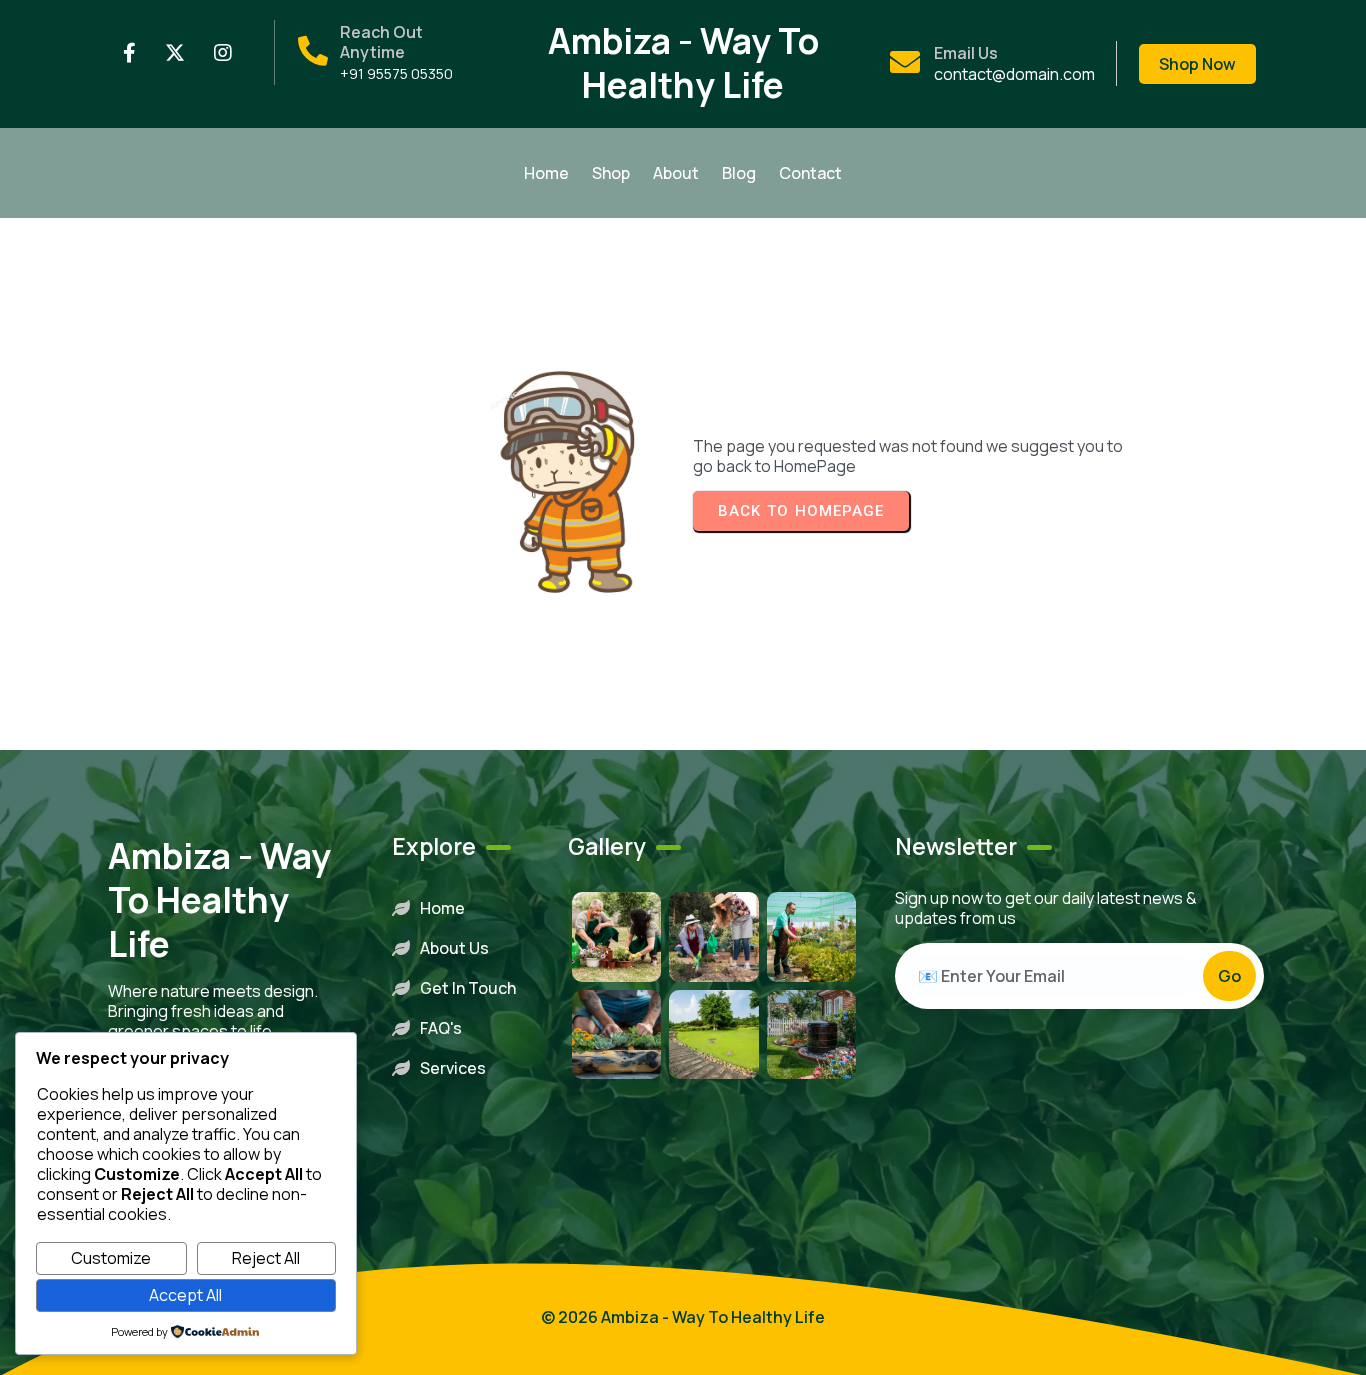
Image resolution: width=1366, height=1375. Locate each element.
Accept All (185, 1295)
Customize (111, 1258)
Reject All (266, 1258)
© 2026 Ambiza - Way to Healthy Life (683, 1317)
